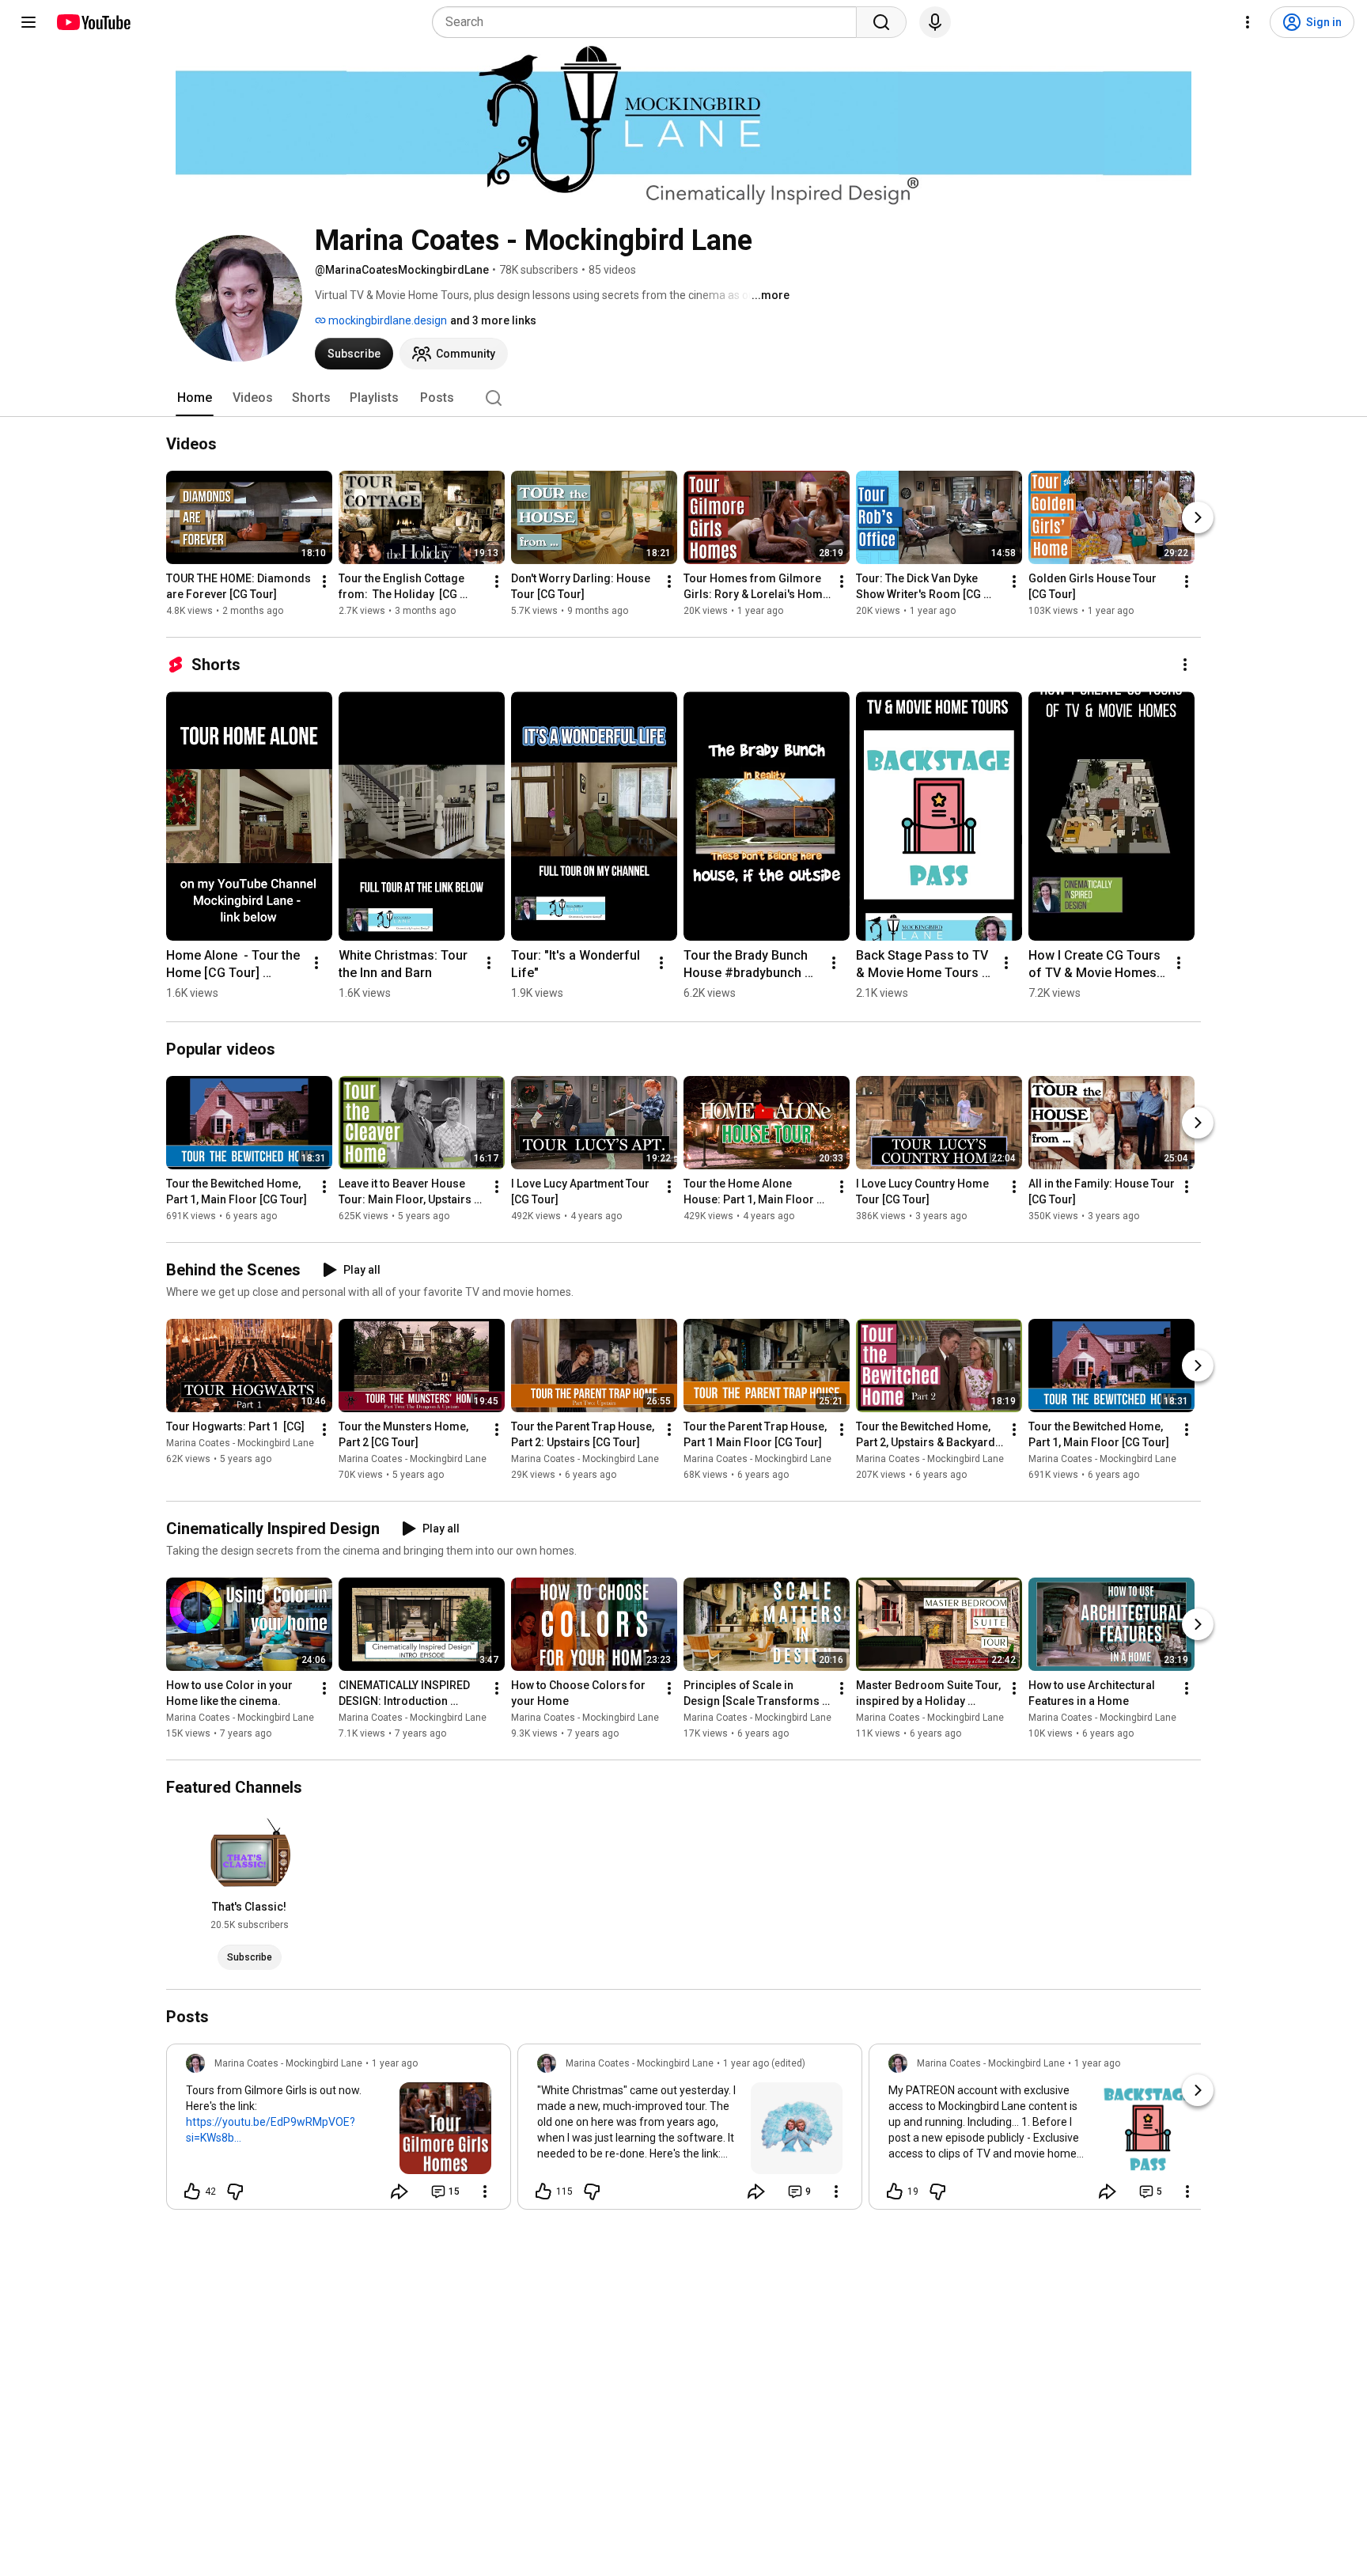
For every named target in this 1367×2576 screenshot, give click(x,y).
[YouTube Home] (93, 22)
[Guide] (28, 22)
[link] (339, 2131)
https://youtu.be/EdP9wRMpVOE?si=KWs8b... (271, 2130)
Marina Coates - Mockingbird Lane (240, 1443)
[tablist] (683, 398)
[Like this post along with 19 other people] (895, 2191)
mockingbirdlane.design (386, 320)
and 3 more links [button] (493, 320)
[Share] (399, 2191)
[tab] (195, 398)
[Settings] (1248, 22)
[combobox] (649, 22)
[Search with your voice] (935, 22)
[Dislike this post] (235, 2191)
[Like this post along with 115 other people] (543, 2191)
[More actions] (324, 581)
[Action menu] (485, 2191)
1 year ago (395, 2063)
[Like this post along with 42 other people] (192, 2191)
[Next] (1198, 517)
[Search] (881, 22)
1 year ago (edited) (764, 2063)
